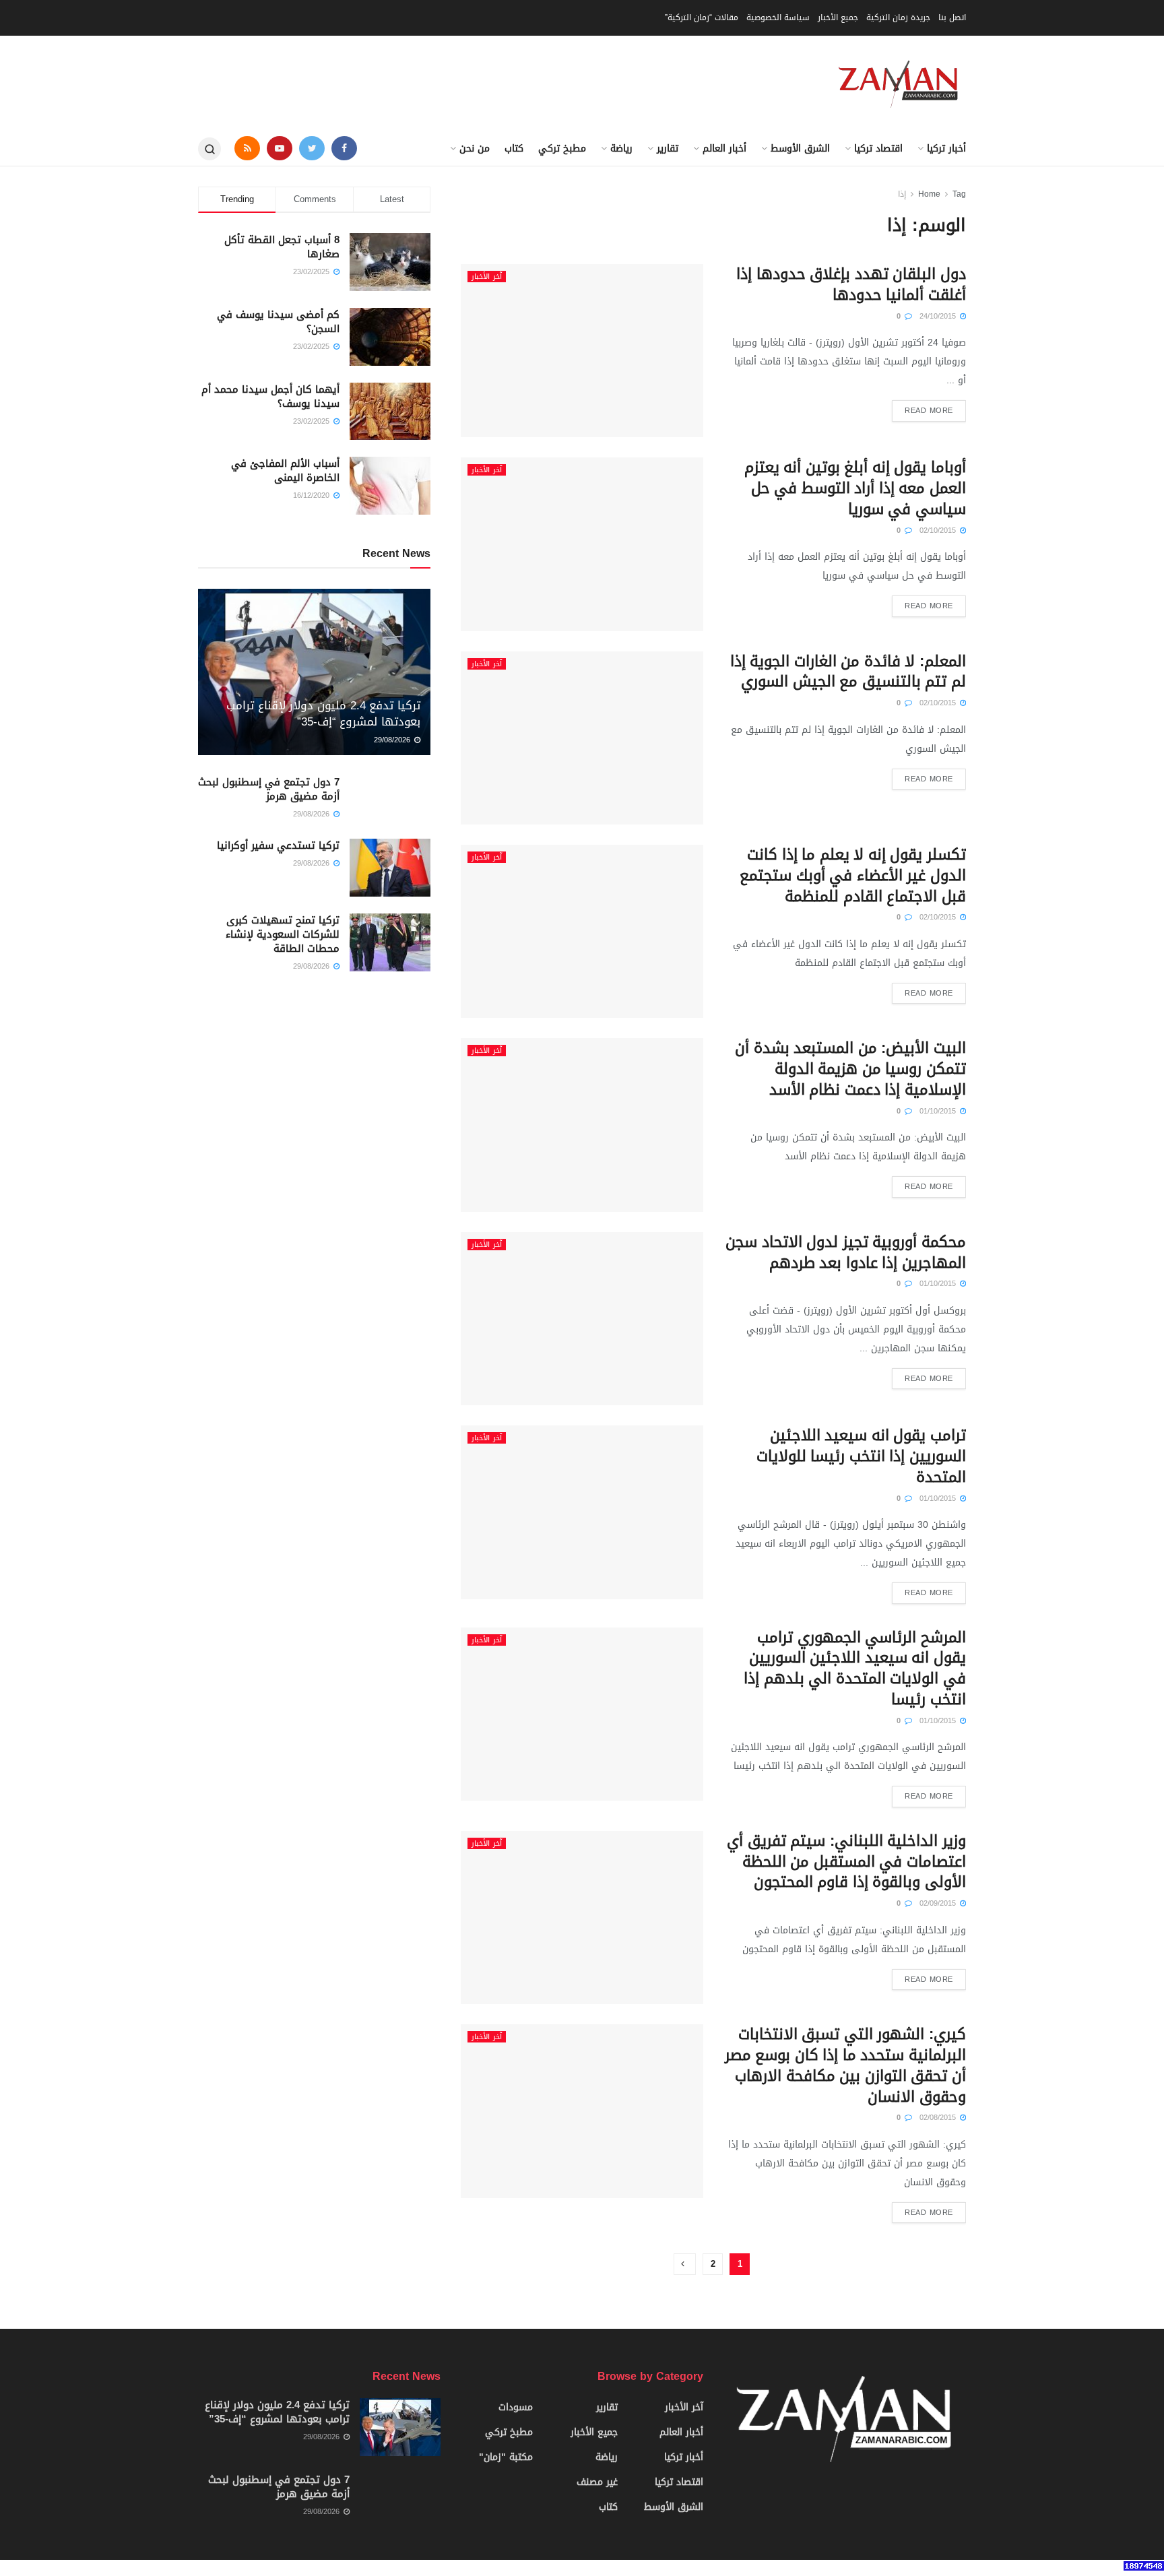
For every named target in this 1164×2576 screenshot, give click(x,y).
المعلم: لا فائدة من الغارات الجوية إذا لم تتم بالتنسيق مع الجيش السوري (848, 672)
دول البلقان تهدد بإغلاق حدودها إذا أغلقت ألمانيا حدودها (851, 285)
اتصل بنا (952, 18)
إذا (902, 194)
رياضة (621, 149)
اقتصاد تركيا (878, 149)
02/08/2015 (939, 2118)
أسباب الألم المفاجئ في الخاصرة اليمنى (285, 471)
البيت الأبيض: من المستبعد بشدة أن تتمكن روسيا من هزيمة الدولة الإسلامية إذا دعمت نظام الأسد (850, 1069)
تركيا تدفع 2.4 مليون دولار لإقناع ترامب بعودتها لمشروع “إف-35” (323, 713)
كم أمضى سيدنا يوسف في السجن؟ (278, 322)
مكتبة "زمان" (506, 2457)
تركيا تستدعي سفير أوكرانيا (278, 845)
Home (929, 194)
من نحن (475, 149)
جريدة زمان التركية (898, 18)
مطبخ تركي (562, 149)
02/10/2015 (939, 530)
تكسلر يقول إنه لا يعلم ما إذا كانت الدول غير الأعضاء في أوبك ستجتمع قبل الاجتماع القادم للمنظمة (853, 876)
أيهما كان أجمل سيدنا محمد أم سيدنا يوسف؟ (270, 396)
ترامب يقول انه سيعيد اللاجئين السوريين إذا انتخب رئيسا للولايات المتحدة (861, 1456)
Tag (959, 194)
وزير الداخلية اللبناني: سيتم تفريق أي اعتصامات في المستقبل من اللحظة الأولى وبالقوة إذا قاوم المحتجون (846, 1862)
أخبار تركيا (946, 149)
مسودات (516, 2407)
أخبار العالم (724, 149)
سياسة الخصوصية (778, 18)
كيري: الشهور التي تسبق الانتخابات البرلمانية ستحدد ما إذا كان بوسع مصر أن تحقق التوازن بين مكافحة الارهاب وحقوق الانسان (845, 2065)
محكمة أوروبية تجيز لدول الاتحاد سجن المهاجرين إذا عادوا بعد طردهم (846, 1253)
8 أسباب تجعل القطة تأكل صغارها (282, 247)
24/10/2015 (939, 316)
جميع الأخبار (838, 18)
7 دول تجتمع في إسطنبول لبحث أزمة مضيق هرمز (269, 789)
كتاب (514, 149)
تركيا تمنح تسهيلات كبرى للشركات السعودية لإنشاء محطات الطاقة (283, 934)
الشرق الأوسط (800, 149)
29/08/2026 (393, 740)
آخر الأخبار (487, 277)
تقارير (668, 149)
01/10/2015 (939, 1111)
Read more (929, 411)
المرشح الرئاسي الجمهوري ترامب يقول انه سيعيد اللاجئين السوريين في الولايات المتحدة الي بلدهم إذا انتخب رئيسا (855, 1669)
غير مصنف (597, 2482)
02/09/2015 (939, 1903)
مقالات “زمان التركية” (702, 18)
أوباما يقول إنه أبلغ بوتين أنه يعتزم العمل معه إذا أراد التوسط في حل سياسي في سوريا (855, 488)
